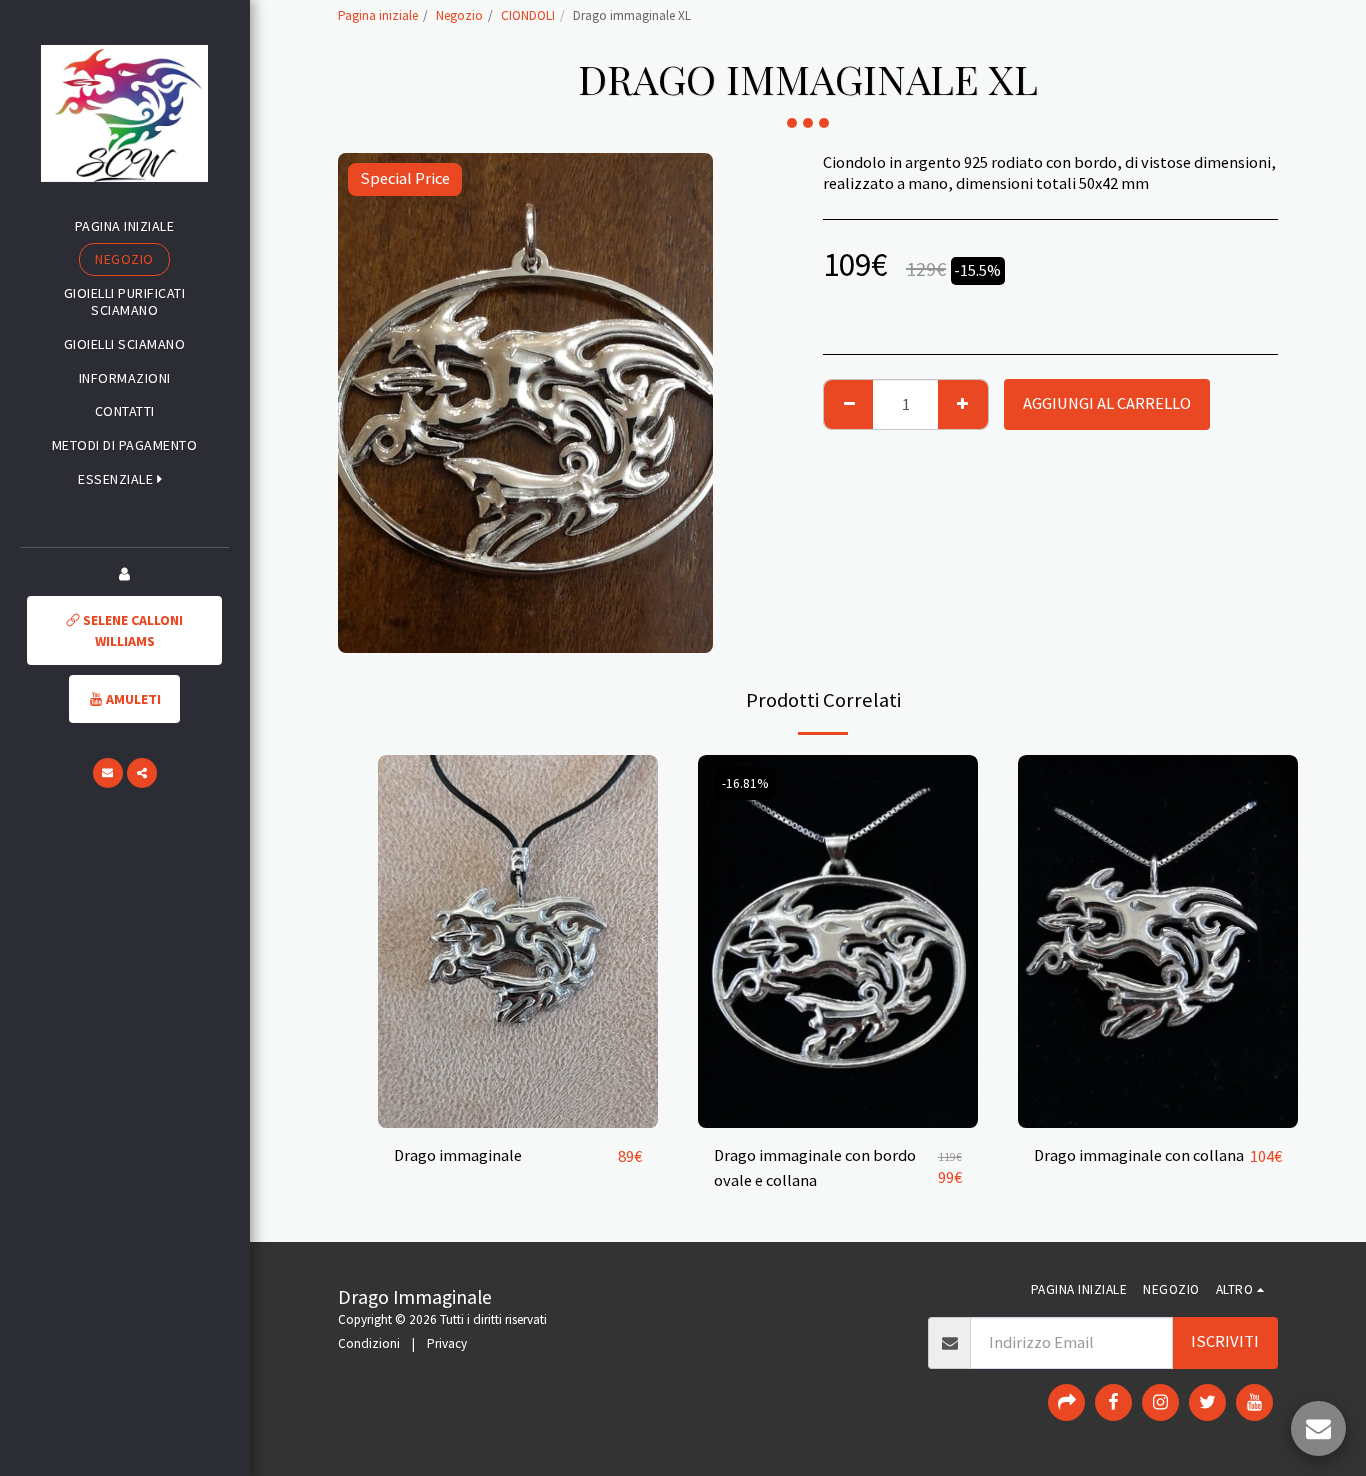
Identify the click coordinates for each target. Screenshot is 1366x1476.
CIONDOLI (528, 15)
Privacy (447, 1343)
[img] (518, 941)
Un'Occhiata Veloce (518, 1119)
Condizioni (369, 1343)
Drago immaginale (458, 1155)
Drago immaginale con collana (1139, 1155)
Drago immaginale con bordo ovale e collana (815, 1168)
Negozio (459, 15)
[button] (124, 479)
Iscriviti (1225, 1341)
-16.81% (745, 783)
